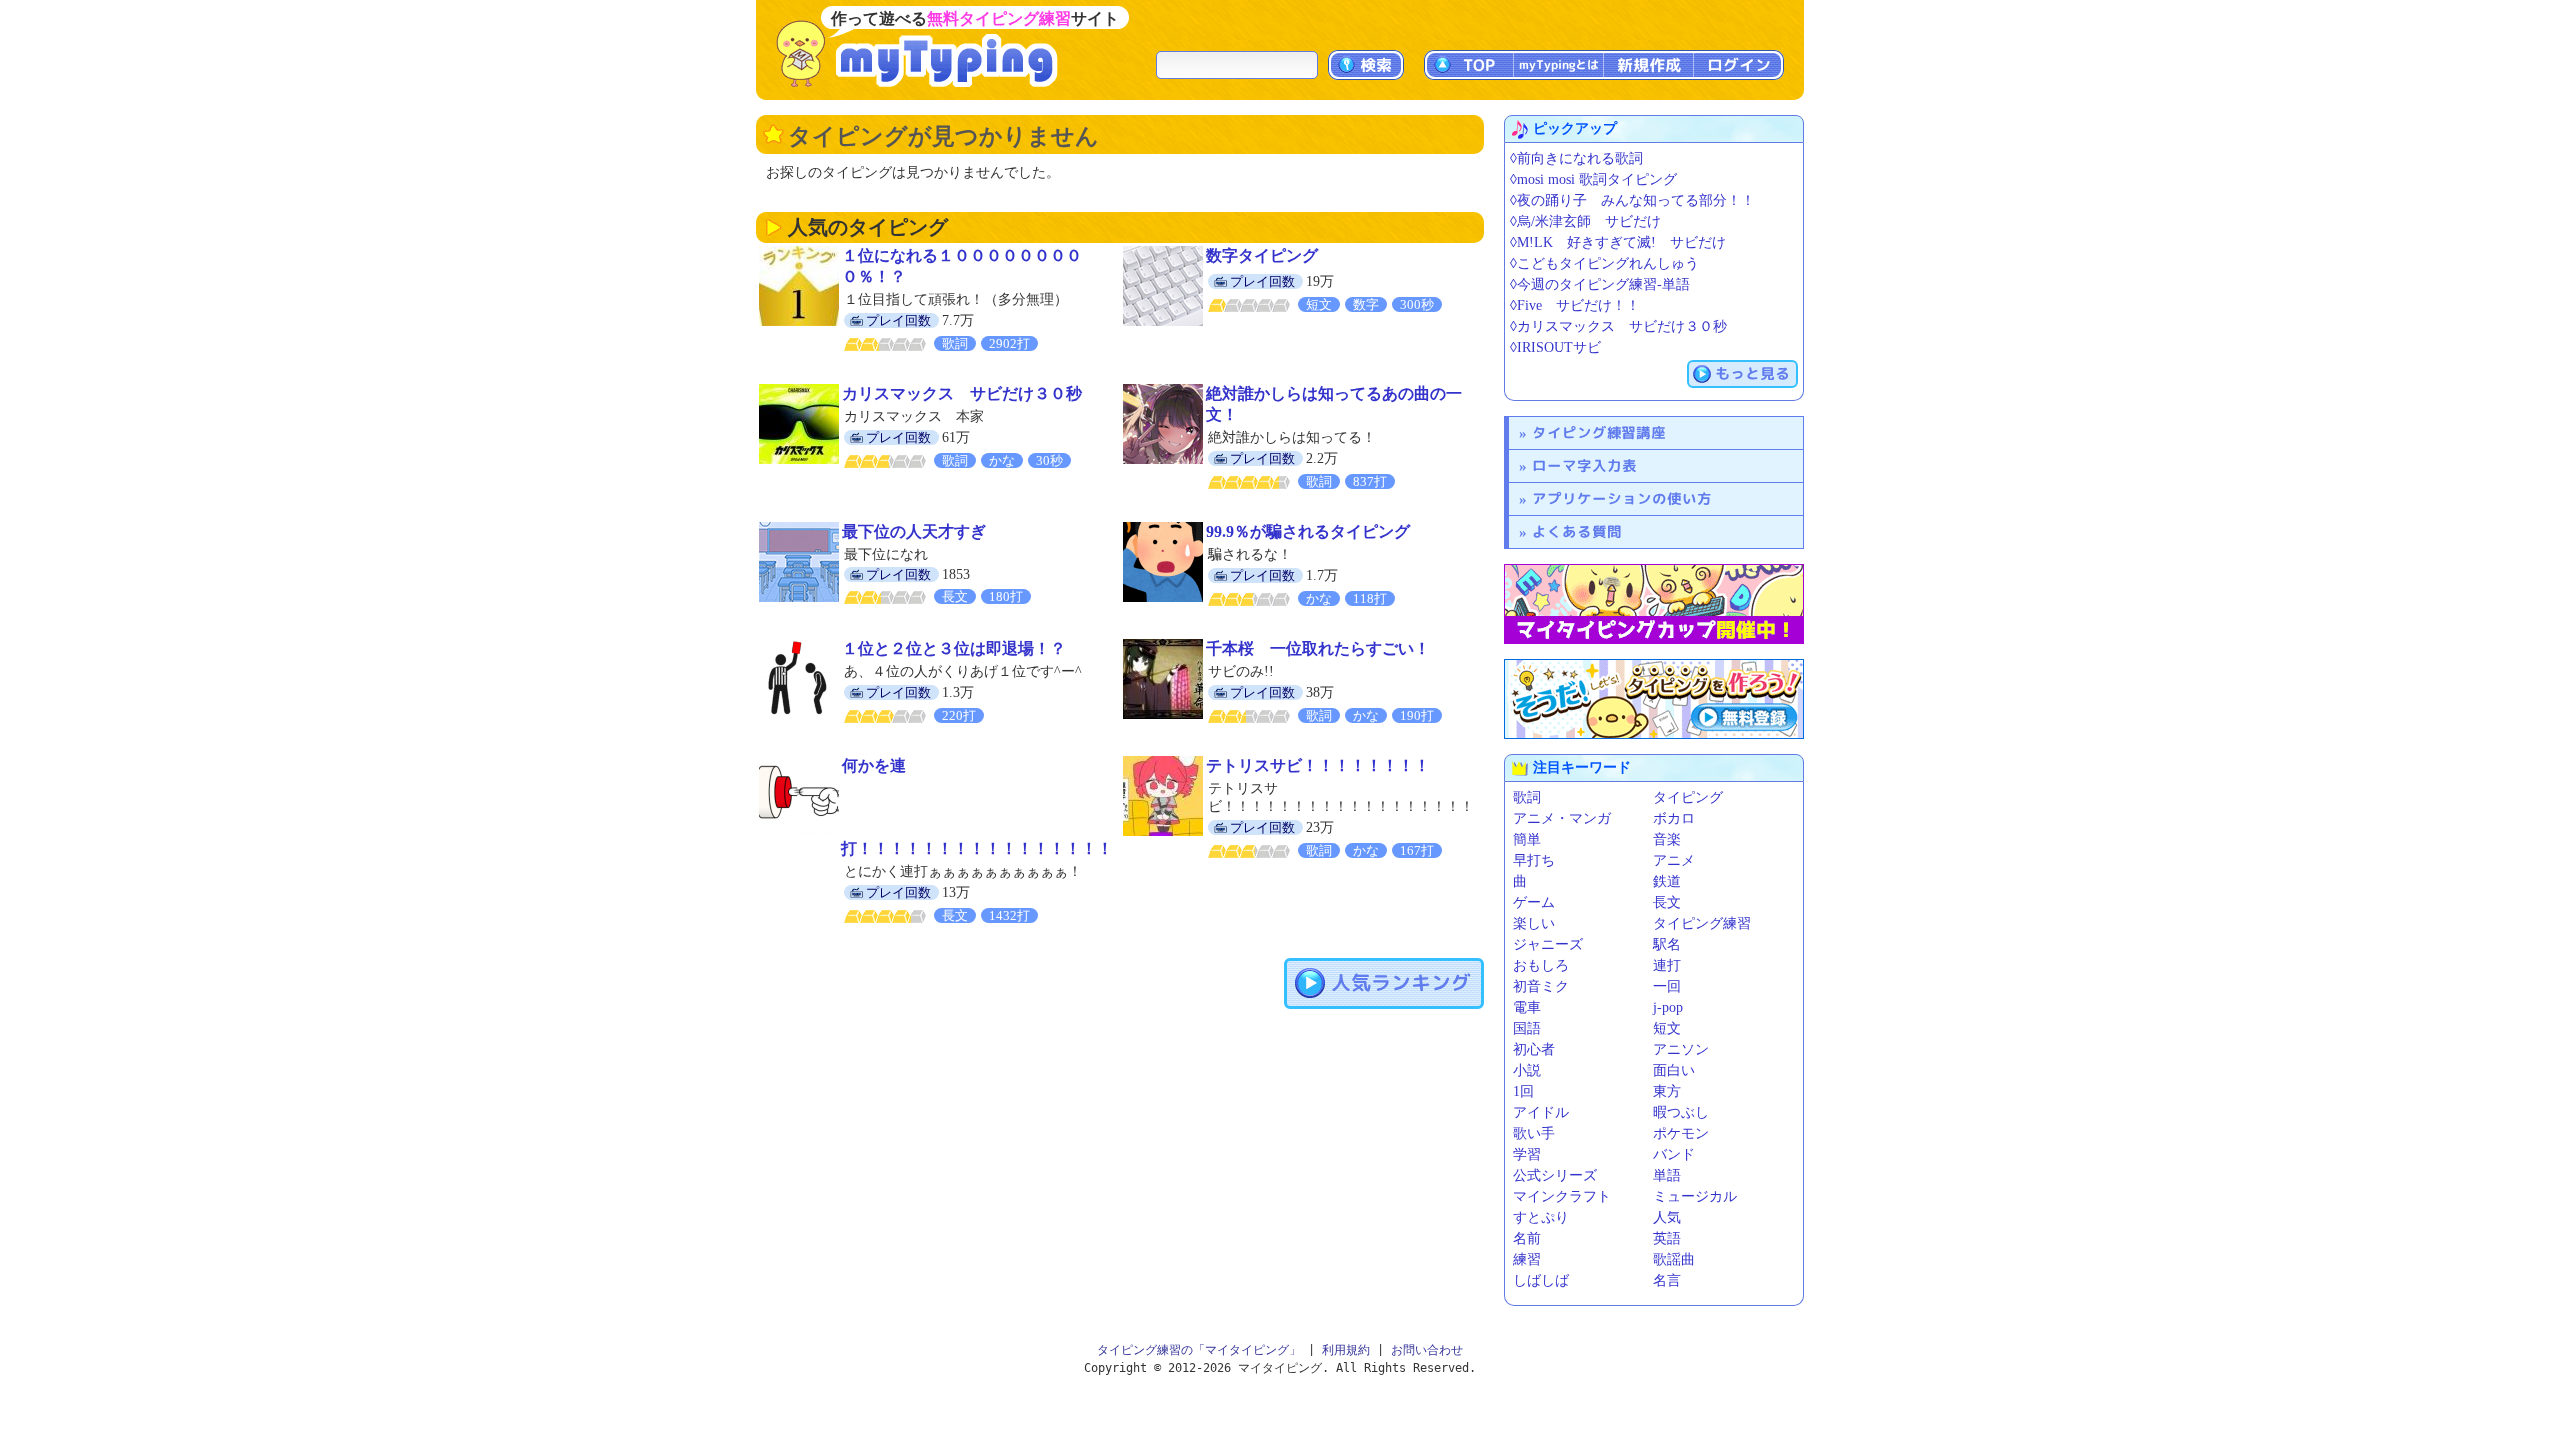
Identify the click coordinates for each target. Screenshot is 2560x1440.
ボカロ (1674, 818)
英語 (1667, 1238)
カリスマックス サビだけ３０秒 (962, 393)
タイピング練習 (1702, 923)
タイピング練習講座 (1599, 432)
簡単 (1527, 839)
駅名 (1667, 944)
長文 (1667, 902)
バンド (1674, 1154)
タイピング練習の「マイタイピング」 (1199, 1350)
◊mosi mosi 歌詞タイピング (1593, 179)
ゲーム (1534, 902)
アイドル (1541, 1112)
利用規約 (1346, 1350)
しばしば (1541, 1280)
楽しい (1534, 923)
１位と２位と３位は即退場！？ (954, 648)
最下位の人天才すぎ (914, 531)
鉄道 (1667, 881)
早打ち (1534, 860)
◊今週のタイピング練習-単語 (1600, 284)
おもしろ (1541, 965)
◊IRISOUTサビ (1555, 347)
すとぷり (1541, 1217)
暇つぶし (1681, 1112)
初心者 (1534, 1049)
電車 (1527, 1007)
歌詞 (1527, 797)
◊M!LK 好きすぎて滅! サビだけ (1618, 242)
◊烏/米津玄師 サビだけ (1585, 221)
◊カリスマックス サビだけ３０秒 (1618, 326)
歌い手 (1534, 1133)
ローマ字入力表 (1584, 465)
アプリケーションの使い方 (1622, 498)
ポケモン (1681, 1133)
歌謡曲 (1674, 1259)
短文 (1667, 1028)
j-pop (1668, 1007)
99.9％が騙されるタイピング (1308, 531)
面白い (1674, 1070)
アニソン (1681, 1049)
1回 (1523, 1091)
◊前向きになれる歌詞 (1576, 158)
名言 (1667, 1280)
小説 (1527, 1070)
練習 (1527, 1259)
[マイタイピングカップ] (1654, 604)
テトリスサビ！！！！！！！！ (1318, 765)
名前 (1527, 1238)
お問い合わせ (1427, 1350)
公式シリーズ (1555, 1175)
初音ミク (1541, 986)
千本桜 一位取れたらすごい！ (1318, 648)
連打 (1667, 965)
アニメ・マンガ (1562, 818)
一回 (1667, 986)
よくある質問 (1577, 531)
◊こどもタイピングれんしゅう (1604, 263)
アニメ (1674, 860)
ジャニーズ (1548, 944)
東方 (1667, 1091)
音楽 (1667, 839)
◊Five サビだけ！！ (1575, 305)
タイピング (1688, 797)
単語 (1667, 1175)
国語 (1527, 1028)
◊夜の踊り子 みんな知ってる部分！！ (1632, 200)
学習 (1527, 1154)
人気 (1667, 1217)
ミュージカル (1695, 1196)
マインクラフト (1562, 1196)
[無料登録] (1654, 699)
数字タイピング (1262, 255)
